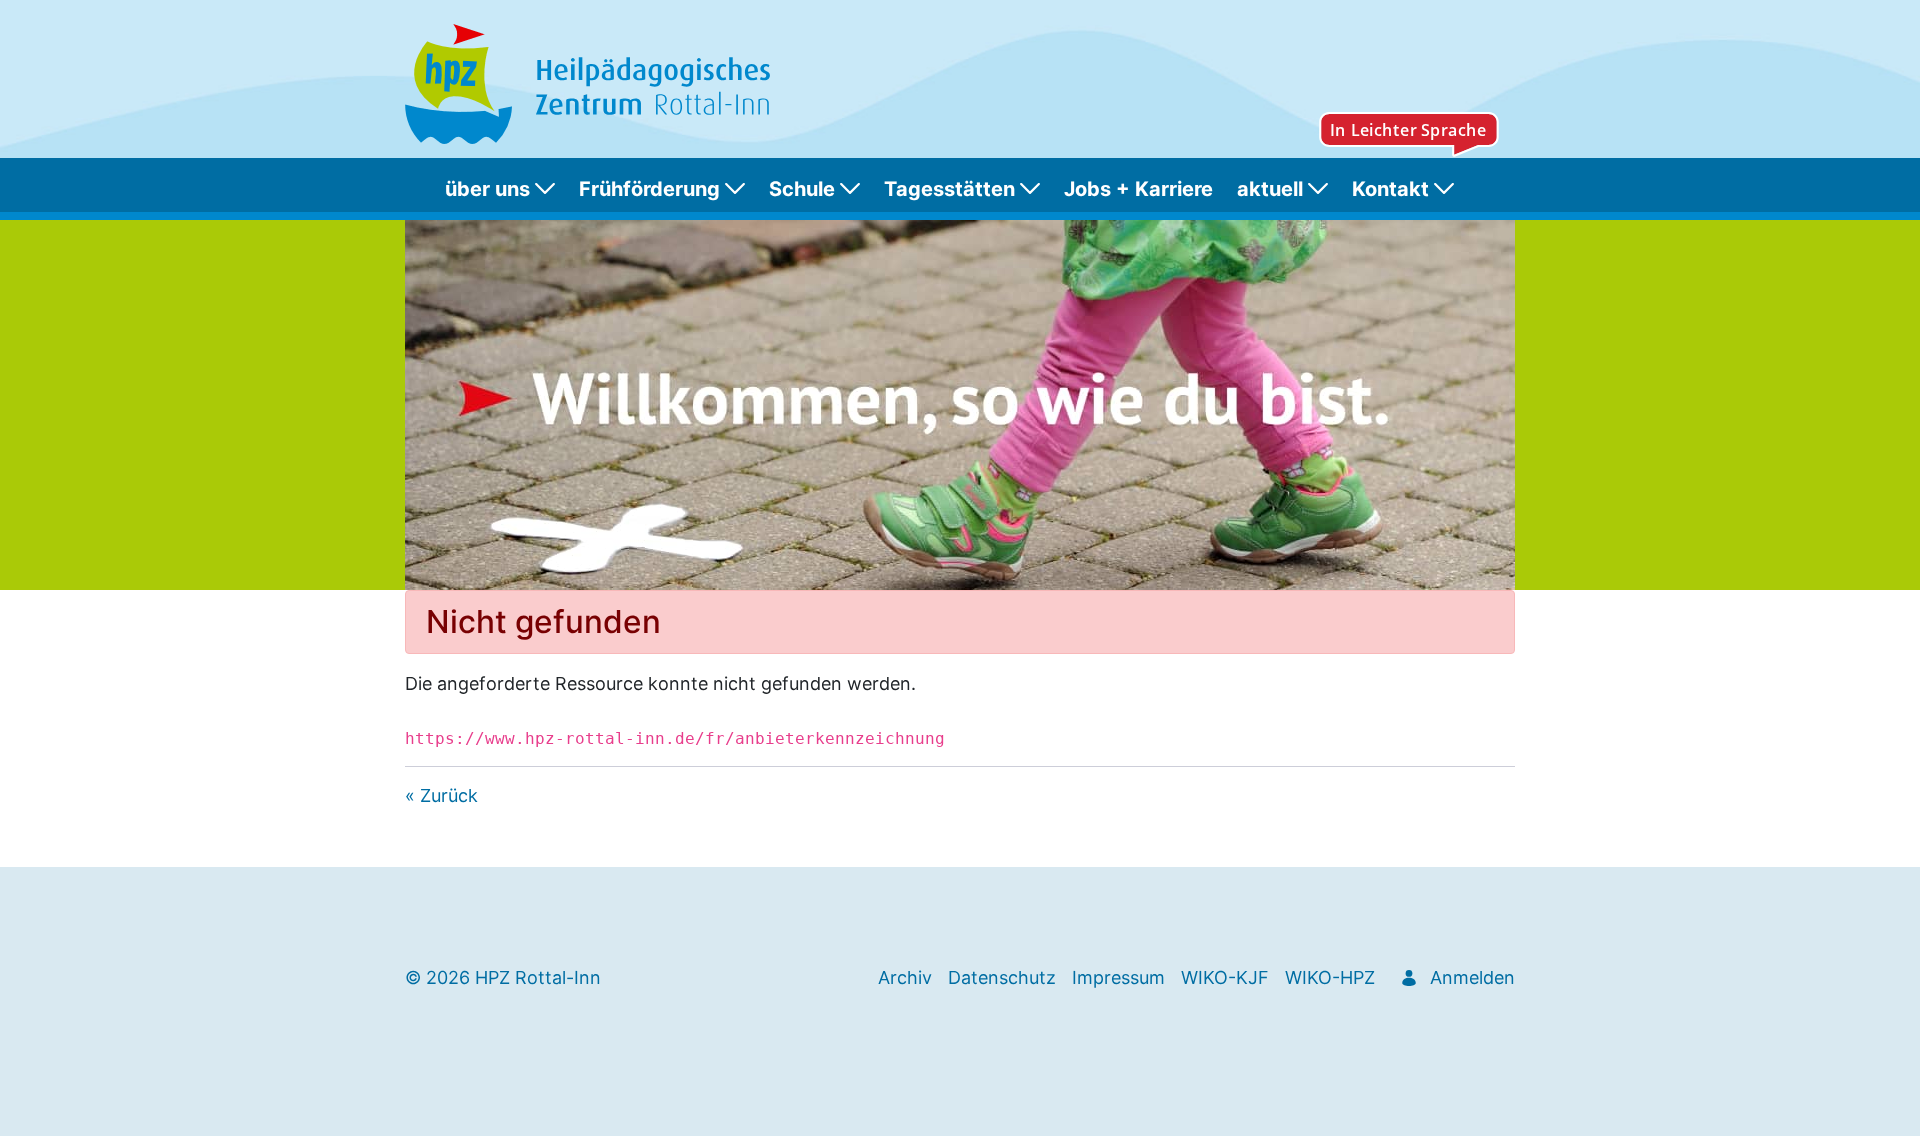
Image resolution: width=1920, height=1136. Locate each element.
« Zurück (441, 795)
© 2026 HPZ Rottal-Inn (503, 977)
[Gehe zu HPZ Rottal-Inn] (591, 84)
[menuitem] (504, 189)
